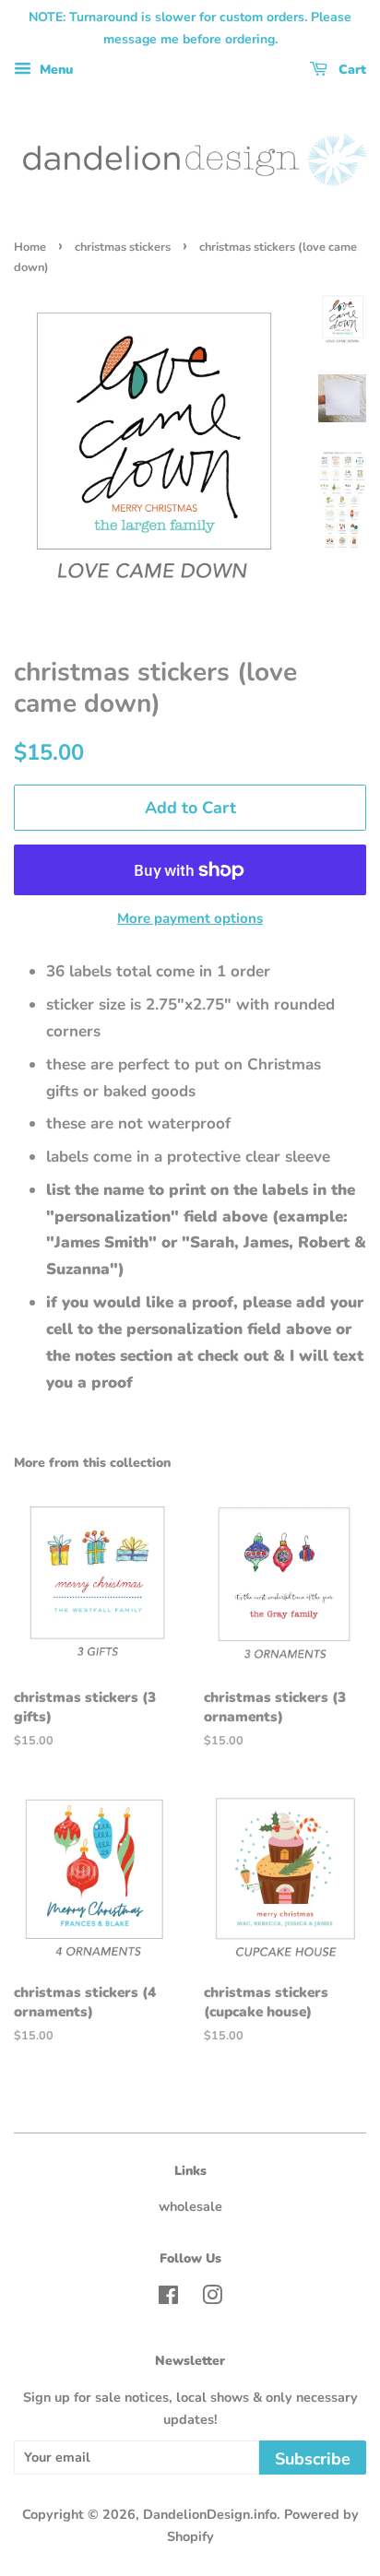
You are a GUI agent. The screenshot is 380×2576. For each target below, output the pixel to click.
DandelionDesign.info (210, 2514)
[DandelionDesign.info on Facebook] (168, 2298)
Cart (350, 70)
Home (30, 247)
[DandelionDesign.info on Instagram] (212, 2298)
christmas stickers (123, 247)
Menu (54, 70)
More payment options (190, 918)
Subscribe (313, 2459)
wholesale (190, 2206)
